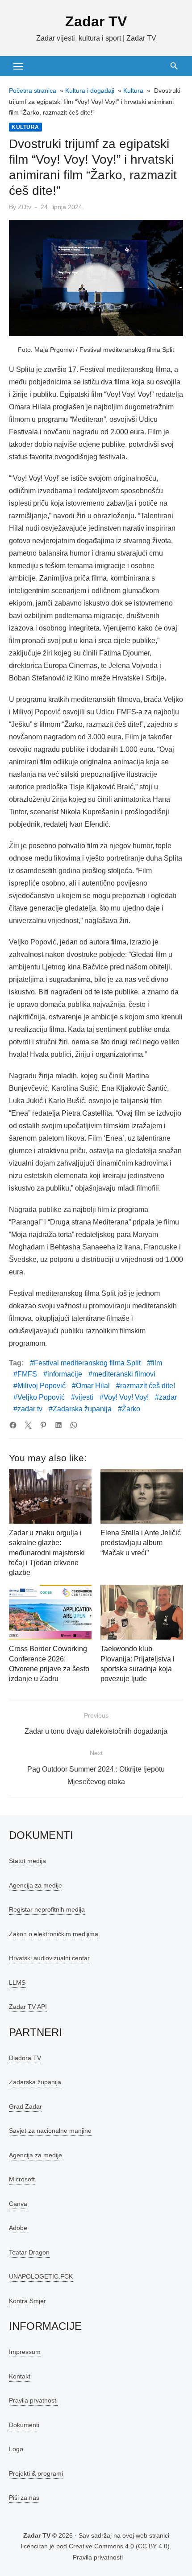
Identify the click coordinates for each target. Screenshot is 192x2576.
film (157, 1363)
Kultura (133, 91)
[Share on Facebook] (13, 1425)
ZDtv (25, 207)
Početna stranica (33, 91)
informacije (65, 1374)
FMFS (27, 1374)
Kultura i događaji (90, 91)
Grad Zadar (25, 2106)
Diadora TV (25, 2057)
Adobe (18, 2228)
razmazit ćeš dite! (148, 1386)
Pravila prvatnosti (33, 2400)
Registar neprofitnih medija (47, 1909)
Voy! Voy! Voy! (126, 1397)
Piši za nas (24, 2498)
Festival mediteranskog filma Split (87, 1363)
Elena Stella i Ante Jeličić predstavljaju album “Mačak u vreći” (141, 1543)
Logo (16, 2449)
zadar (168, 1397)
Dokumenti (24, 2424)
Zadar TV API (28, 2007)
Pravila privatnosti (98, 2557)
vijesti (84, 1397)
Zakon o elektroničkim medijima (54, 1933)
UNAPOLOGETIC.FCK (41, 2276)
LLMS (17, 1982)
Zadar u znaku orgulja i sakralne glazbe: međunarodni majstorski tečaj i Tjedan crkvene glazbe (47, 1553)
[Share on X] (28, 1425)
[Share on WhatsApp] (74, 1425)
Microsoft (22, 2179)
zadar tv (30, 1409)
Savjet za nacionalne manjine (50, 2131)
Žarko (131, 1409)
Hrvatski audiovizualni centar (49, 1958)
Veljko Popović (41, 1397)
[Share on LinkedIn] (58, 1425)
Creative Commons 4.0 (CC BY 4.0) (119, 2546)
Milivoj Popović (42, 1386)
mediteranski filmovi (124, 1374)
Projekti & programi (36, 2473)
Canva (18, 2203)
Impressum (25, 2352)
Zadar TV (96, 21)
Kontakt (20, 2376)
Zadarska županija (82, 1409)
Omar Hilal (93, 1386)
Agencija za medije (35, 1885)
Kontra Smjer (27, 2300)
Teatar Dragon (29, 2252)
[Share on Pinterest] (43, 1425)
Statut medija (27, 1861)
